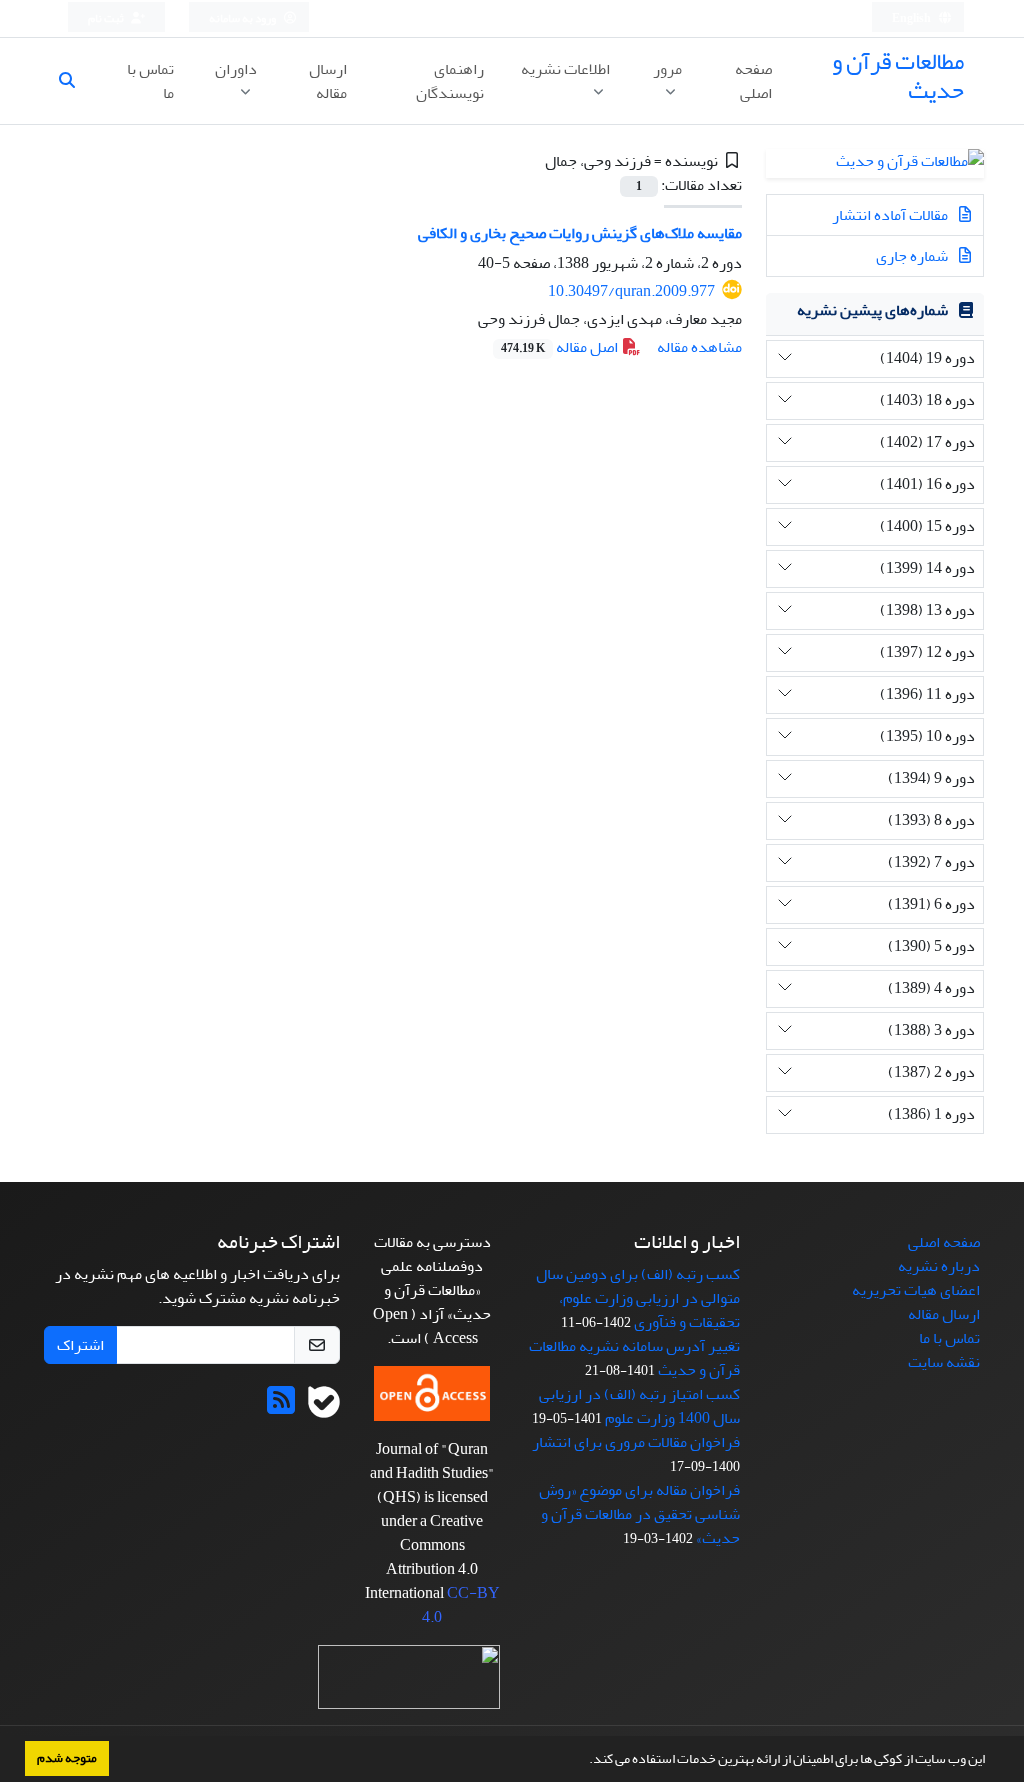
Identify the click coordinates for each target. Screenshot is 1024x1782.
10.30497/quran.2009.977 (631, 291)
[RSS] (281, 1407)
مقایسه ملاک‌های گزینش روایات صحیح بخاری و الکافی (580, 233)
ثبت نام (107, 18)
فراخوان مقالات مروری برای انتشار (636, 1442)
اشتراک (80, 1345)
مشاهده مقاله (699, 347)
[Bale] (324, 1407)
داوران (236, 69)
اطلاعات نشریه (565, 69)
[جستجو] (75, 81)
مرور (667, 69)
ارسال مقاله (328, 81)
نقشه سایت (944, 1362)
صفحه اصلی (753, 81)
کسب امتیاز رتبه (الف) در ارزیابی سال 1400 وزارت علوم (639, 1406)
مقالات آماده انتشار (891, 215)
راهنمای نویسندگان (450, 81)
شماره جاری (913, 256)
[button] (584, 1761)
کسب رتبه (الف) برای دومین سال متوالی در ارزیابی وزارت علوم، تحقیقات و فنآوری (638, 1298)
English (912, 18)
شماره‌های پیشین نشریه (872, 310)
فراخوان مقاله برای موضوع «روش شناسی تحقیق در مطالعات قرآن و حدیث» (639, 1514)
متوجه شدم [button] (67, 1758)
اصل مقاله (561, 347)
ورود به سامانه (243, 18)
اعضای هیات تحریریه (916, 1290)
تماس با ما (150, 81)
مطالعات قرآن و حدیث (898, 76)
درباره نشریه (939, 1266)
